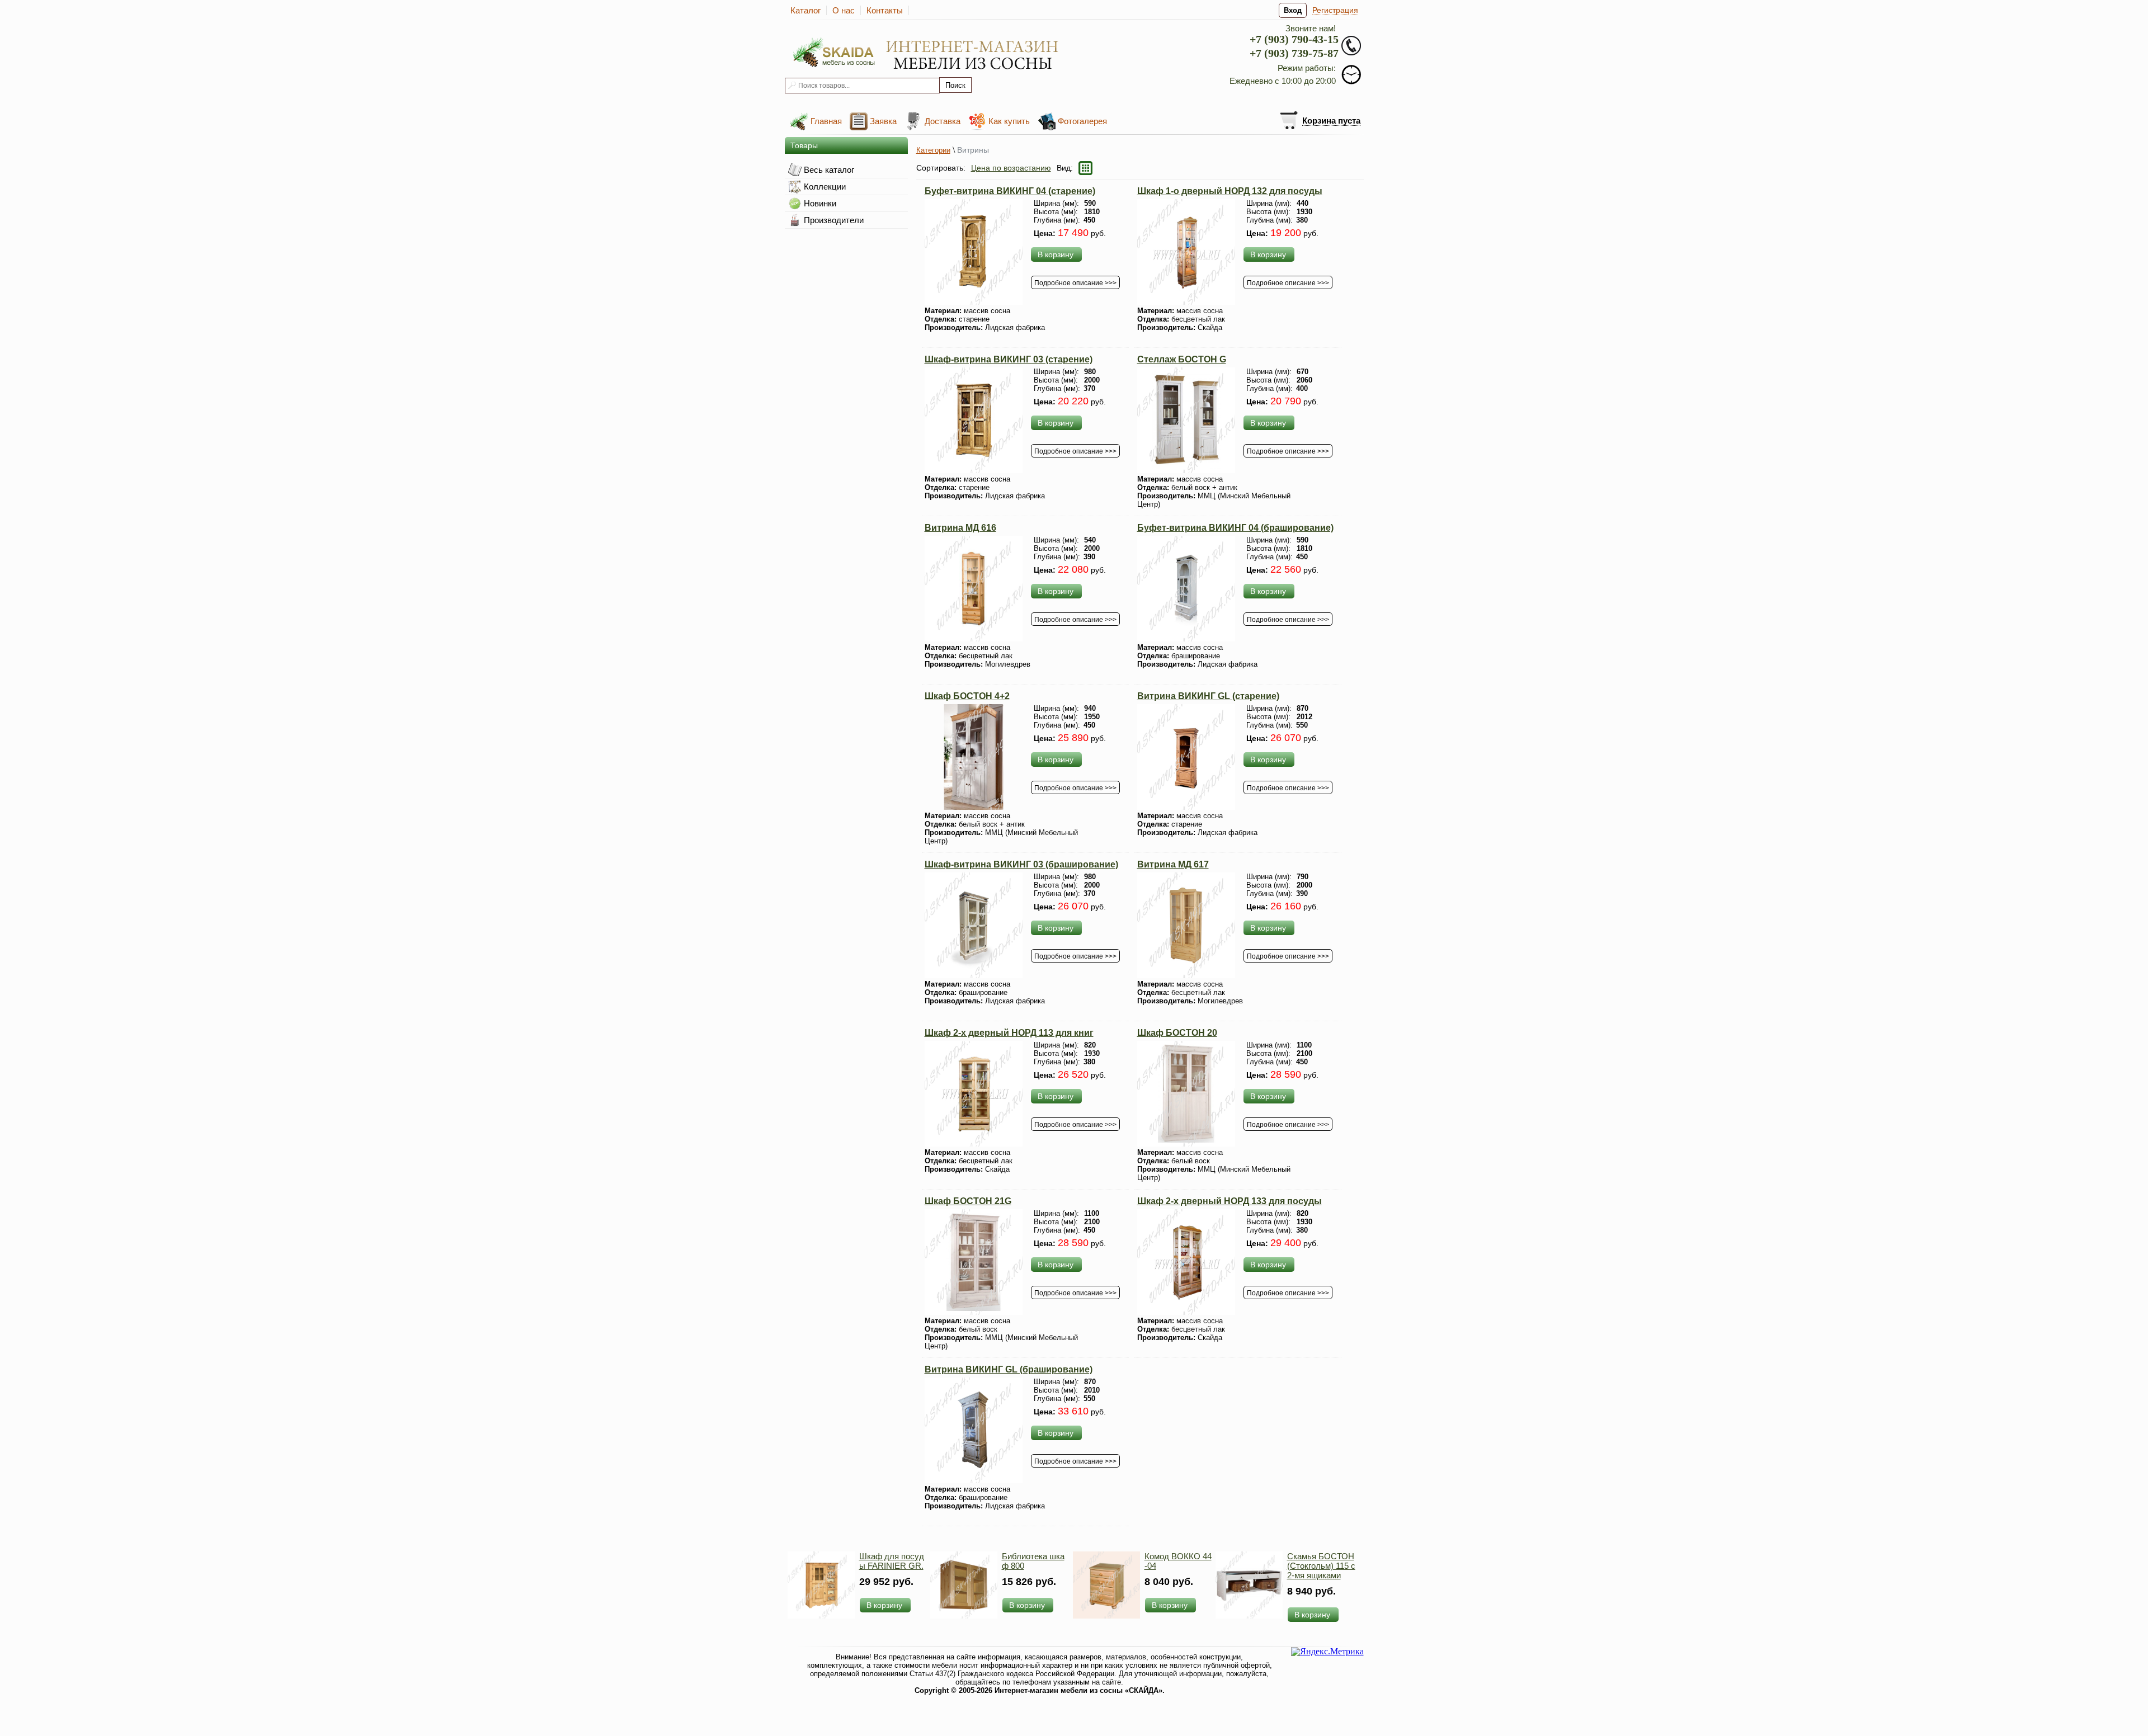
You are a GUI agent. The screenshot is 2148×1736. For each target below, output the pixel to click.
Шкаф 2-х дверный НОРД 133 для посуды (1230, 1201)
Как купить (1009, 121)
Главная (826, 121)
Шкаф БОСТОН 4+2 (967, 696)
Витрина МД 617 (1173, 864)
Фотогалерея (1082, 121)
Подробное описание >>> (1075, 283)
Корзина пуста (1331, 121)
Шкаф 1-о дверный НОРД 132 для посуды (1230, 191)
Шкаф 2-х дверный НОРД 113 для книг (1009, 1033)
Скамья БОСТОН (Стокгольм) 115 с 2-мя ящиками (1321, 1566)
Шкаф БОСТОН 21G (968, 1201)
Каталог (805, 10)
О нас (844, 10)
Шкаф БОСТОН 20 (1177, 1033)
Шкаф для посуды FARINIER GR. (892, 1561)
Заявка (883, 121)
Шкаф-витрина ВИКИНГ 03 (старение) (1009, 359)
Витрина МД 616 (960, 528)
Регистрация (1335, 10)
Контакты (885, 10)
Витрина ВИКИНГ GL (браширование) (1009, 1369)
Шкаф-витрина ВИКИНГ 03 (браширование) (1021, 864)
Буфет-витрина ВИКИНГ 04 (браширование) (1235, 528)
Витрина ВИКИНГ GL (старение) (1208, 696)
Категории (933, 150)
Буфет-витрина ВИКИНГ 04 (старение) (1010, 191)
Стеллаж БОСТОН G (1182, 359)
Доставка (943, 121)
